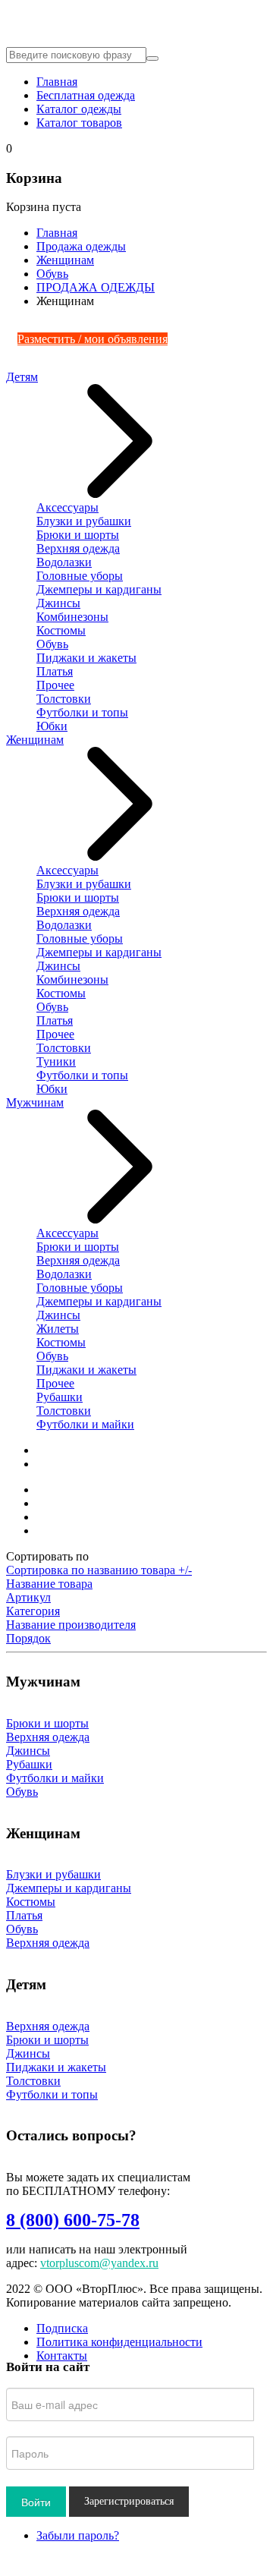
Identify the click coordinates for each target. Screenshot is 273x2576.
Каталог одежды (79, 109)
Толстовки (64, 699)
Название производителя (71, 1625)
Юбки (52, 726)
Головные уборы (80, 576)
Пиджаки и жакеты (86, 658)
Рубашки (60, 1397)
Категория (33, 1611)
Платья (55, 671)
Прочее (55, 685)
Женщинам (65, 260)
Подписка (62, 2328)
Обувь (52, 274)
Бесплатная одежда (86, 95)
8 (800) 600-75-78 (73, 2220)
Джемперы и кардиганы (99, 589)
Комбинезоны (72, 617)
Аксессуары (67, 507)
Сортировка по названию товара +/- (99, 1570)
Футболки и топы (82, 712)
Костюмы (61, 630)
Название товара (49, 1584)
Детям (22, 377)
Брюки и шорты (78, 535)
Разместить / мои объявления (93, 339)
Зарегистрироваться (129, 2501)
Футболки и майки (85, 1424)
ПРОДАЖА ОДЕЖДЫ (96, 287)
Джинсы (58, 603)
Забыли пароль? (78, 2535)
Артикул (28, 1597)
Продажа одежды (81, 246)
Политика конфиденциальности (119, 2342)
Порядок (28, 1638)
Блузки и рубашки (84, 521)
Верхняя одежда (78, 548)
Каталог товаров (79, 123)
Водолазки (64, 562)
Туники (56, 1061)
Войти (36, 2502)
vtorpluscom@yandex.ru (99, 2263)
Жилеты (58, 1329)
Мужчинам (35, 1102)
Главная (57, 82)
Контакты (62, 2356)
